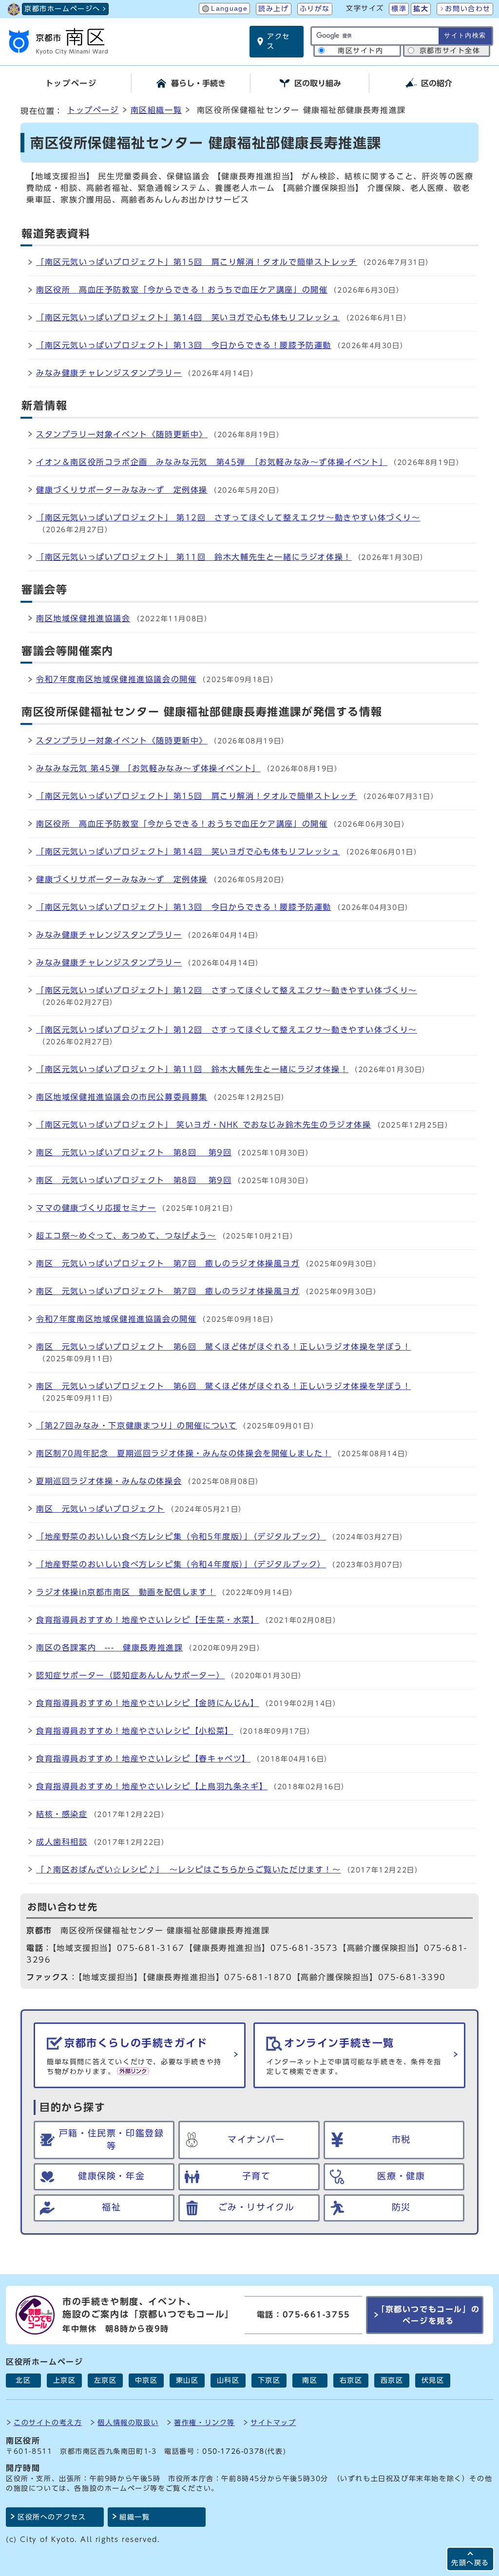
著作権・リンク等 (204, 2422)
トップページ (93, 110)
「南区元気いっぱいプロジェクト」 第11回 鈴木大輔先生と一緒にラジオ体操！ (194, 557)
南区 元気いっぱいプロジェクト (100, 1509)
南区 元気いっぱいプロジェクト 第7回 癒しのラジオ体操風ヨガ (168, 1263)
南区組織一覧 (156, 110)
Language (229, 9)
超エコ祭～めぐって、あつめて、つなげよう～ (126, 1236)
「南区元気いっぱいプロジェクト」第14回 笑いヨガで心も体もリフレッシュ (188, 317)
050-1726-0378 (233, 2451)
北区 (23, 2380)
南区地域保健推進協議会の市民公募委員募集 (122, 1097)
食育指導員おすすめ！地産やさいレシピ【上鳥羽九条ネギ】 (152, 1786)
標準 (399, 9)
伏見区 (433, 2380)
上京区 (65, 2380)
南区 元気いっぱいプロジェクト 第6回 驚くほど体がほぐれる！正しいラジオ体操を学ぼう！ (223, 1347)
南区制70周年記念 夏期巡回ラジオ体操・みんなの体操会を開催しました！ (184, 1453)
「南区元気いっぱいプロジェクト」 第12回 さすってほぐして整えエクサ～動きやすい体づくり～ (228, 518)
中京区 (146, 2380)
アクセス (278, 41)
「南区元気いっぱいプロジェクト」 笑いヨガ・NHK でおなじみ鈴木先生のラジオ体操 (204, 1125)
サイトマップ (273, 2422)
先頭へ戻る (470, 2563)
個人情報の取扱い (128, 2422)
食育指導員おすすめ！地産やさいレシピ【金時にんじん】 (148, 1703)
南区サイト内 (361, 51)
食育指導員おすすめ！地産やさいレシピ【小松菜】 (135, 1731)
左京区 (106, 2380)
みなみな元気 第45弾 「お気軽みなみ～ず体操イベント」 (148, 768)
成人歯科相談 (62, 1842)
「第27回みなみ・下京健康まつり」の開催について (136, 1426)
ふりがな (315, 9)
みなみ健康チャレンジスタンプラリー (109, 373)
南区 (310, 2380)
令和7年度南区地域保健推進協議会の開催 (116, 679)
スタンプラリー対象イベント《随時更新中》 (122, 434)
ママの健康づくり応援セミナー (96, 1208)
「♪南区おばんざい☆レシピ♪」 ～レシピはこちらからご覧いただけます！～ (189, 1870)
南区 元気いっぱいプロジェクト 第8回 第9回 (134, 1152)
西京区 (392, 2380)
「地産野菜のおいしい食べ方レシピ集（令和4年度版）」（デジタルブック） (181, 1564)
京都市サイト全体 (450, 51)
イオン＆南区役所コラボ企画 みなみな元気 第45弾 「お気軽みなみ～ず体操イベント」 (212, 462)
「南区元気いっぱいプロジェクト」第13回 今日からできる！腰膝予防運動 (184, 345)
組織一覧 (134, 2517)
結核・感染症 (62, 1814)
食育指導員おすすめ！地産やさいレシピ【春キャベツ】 (143, 1759)
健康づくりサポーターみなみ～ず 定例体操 (122, 490)
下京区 (269, 2380)
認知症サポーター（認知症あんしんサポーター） (130, 1675)
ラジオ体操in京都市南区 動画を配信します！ (126, 1592)
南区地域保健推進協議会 (83, 618)
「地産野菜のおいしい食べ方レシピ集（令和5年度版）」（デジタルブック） (181, 1537)
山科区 (228, 2380)
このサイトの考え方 (48, 2422)
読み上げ (273, 9)
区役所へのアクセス (52, 2517)
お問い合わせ (468, 9)
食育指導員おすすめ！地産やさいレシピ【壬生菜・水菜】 (148, 1620)
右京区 (351, 2380)
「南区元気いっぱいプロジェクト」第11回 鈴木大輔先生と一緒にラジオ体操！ (192, 1069)
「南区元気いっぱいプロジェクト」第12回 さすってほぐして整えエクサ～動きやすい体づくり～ (227, 990)
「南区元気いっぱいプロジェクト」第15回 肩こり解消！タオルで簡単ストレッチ (197, 262)
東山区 (187, 2380)
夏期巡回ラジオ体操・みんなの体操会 (109, 1481)
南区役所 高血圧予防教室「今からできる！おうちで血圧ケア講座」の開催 (182, 290)
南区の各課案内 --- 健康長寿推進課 (109, 1648)
